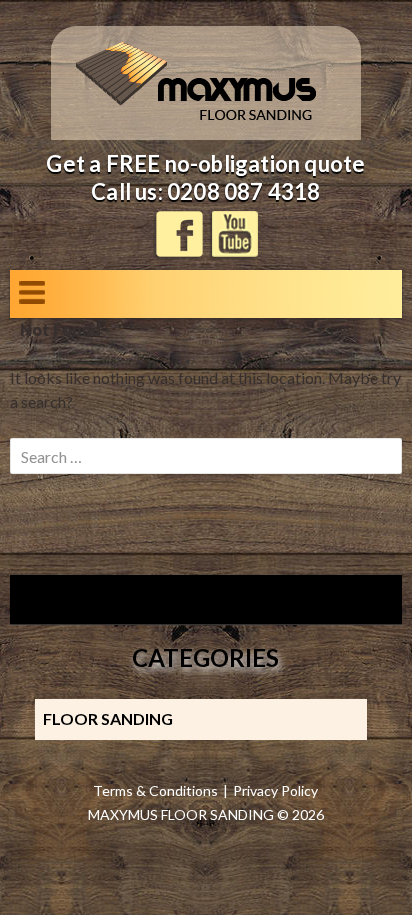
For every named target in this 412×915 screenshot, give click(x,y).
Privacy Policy (275, 790)
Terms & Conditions (155, 790)
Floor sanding (108, 718)
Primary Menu (32, 292)
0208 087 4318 (244, 191)
